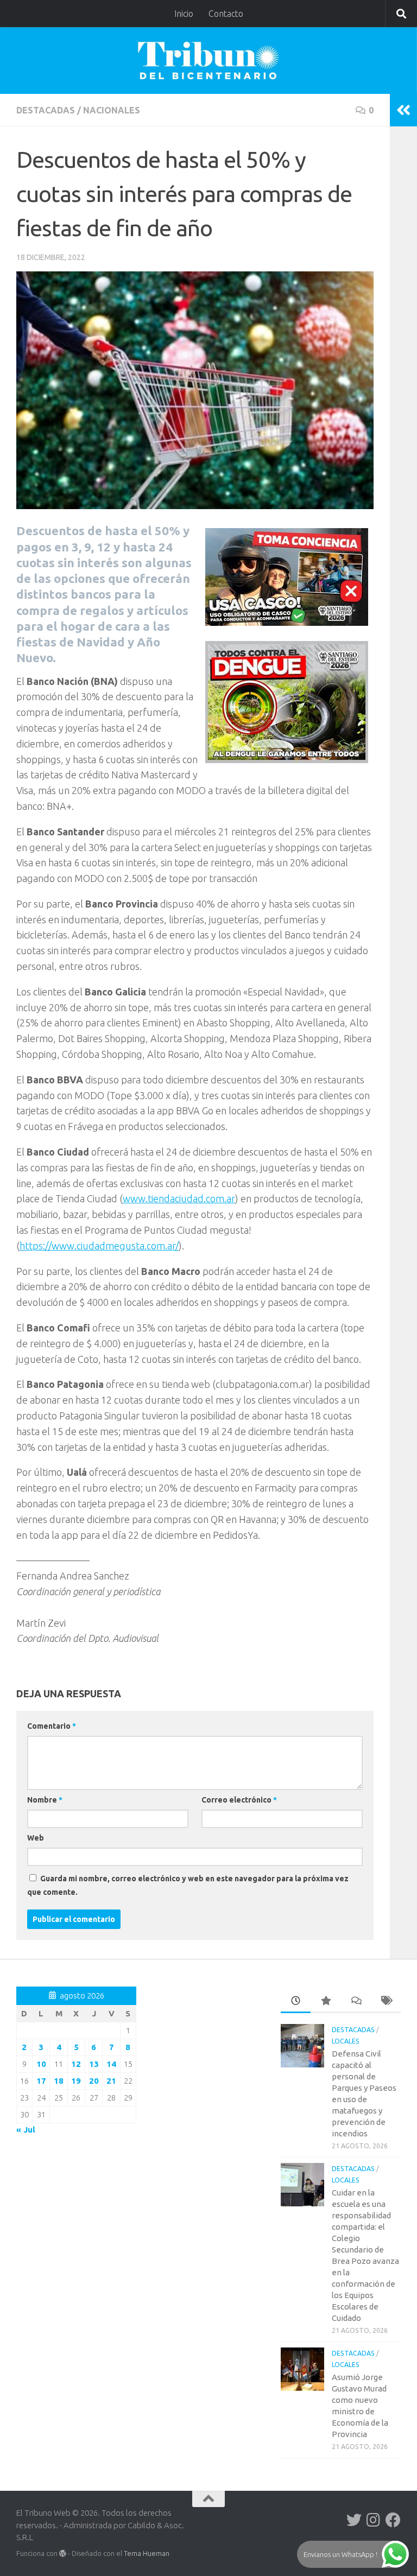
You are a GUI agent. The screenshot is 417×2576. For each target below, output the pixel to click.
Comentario (52, 1726)
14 (111, 2064)
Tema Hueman (147, 2553)
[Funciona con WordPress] (63, 2553)
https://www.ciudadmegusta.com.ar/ (99, 1246)
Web (36, 1838)
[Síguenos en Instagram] (374, 2520)
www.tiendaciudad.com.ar (179, 1198)
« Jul (26, 2130)
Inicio (184, 14)
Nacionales (112, 110)
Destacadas (46, 110)
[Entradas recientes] (296, 2001)
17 (41, 2081)
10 (41, 2064)
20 (94, 2081)
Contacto (226, 14)
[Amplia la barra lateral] (403, 110)
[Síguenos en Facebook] (393, 2520)
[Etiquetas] (386, 2001)
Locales (346, 2041)
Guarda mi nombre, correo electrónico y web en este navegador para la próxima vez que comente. (188, 1885)
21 (111, 2081)
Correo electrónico (239, 1800)
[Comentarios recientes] (356, 2001)
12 (76, 2064)
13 (94, 2064)
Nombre (45, 1800)
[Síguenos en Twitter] (354, 2520)
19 (76, 2081)
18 (59, 2081)
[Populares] (326, 2001)
